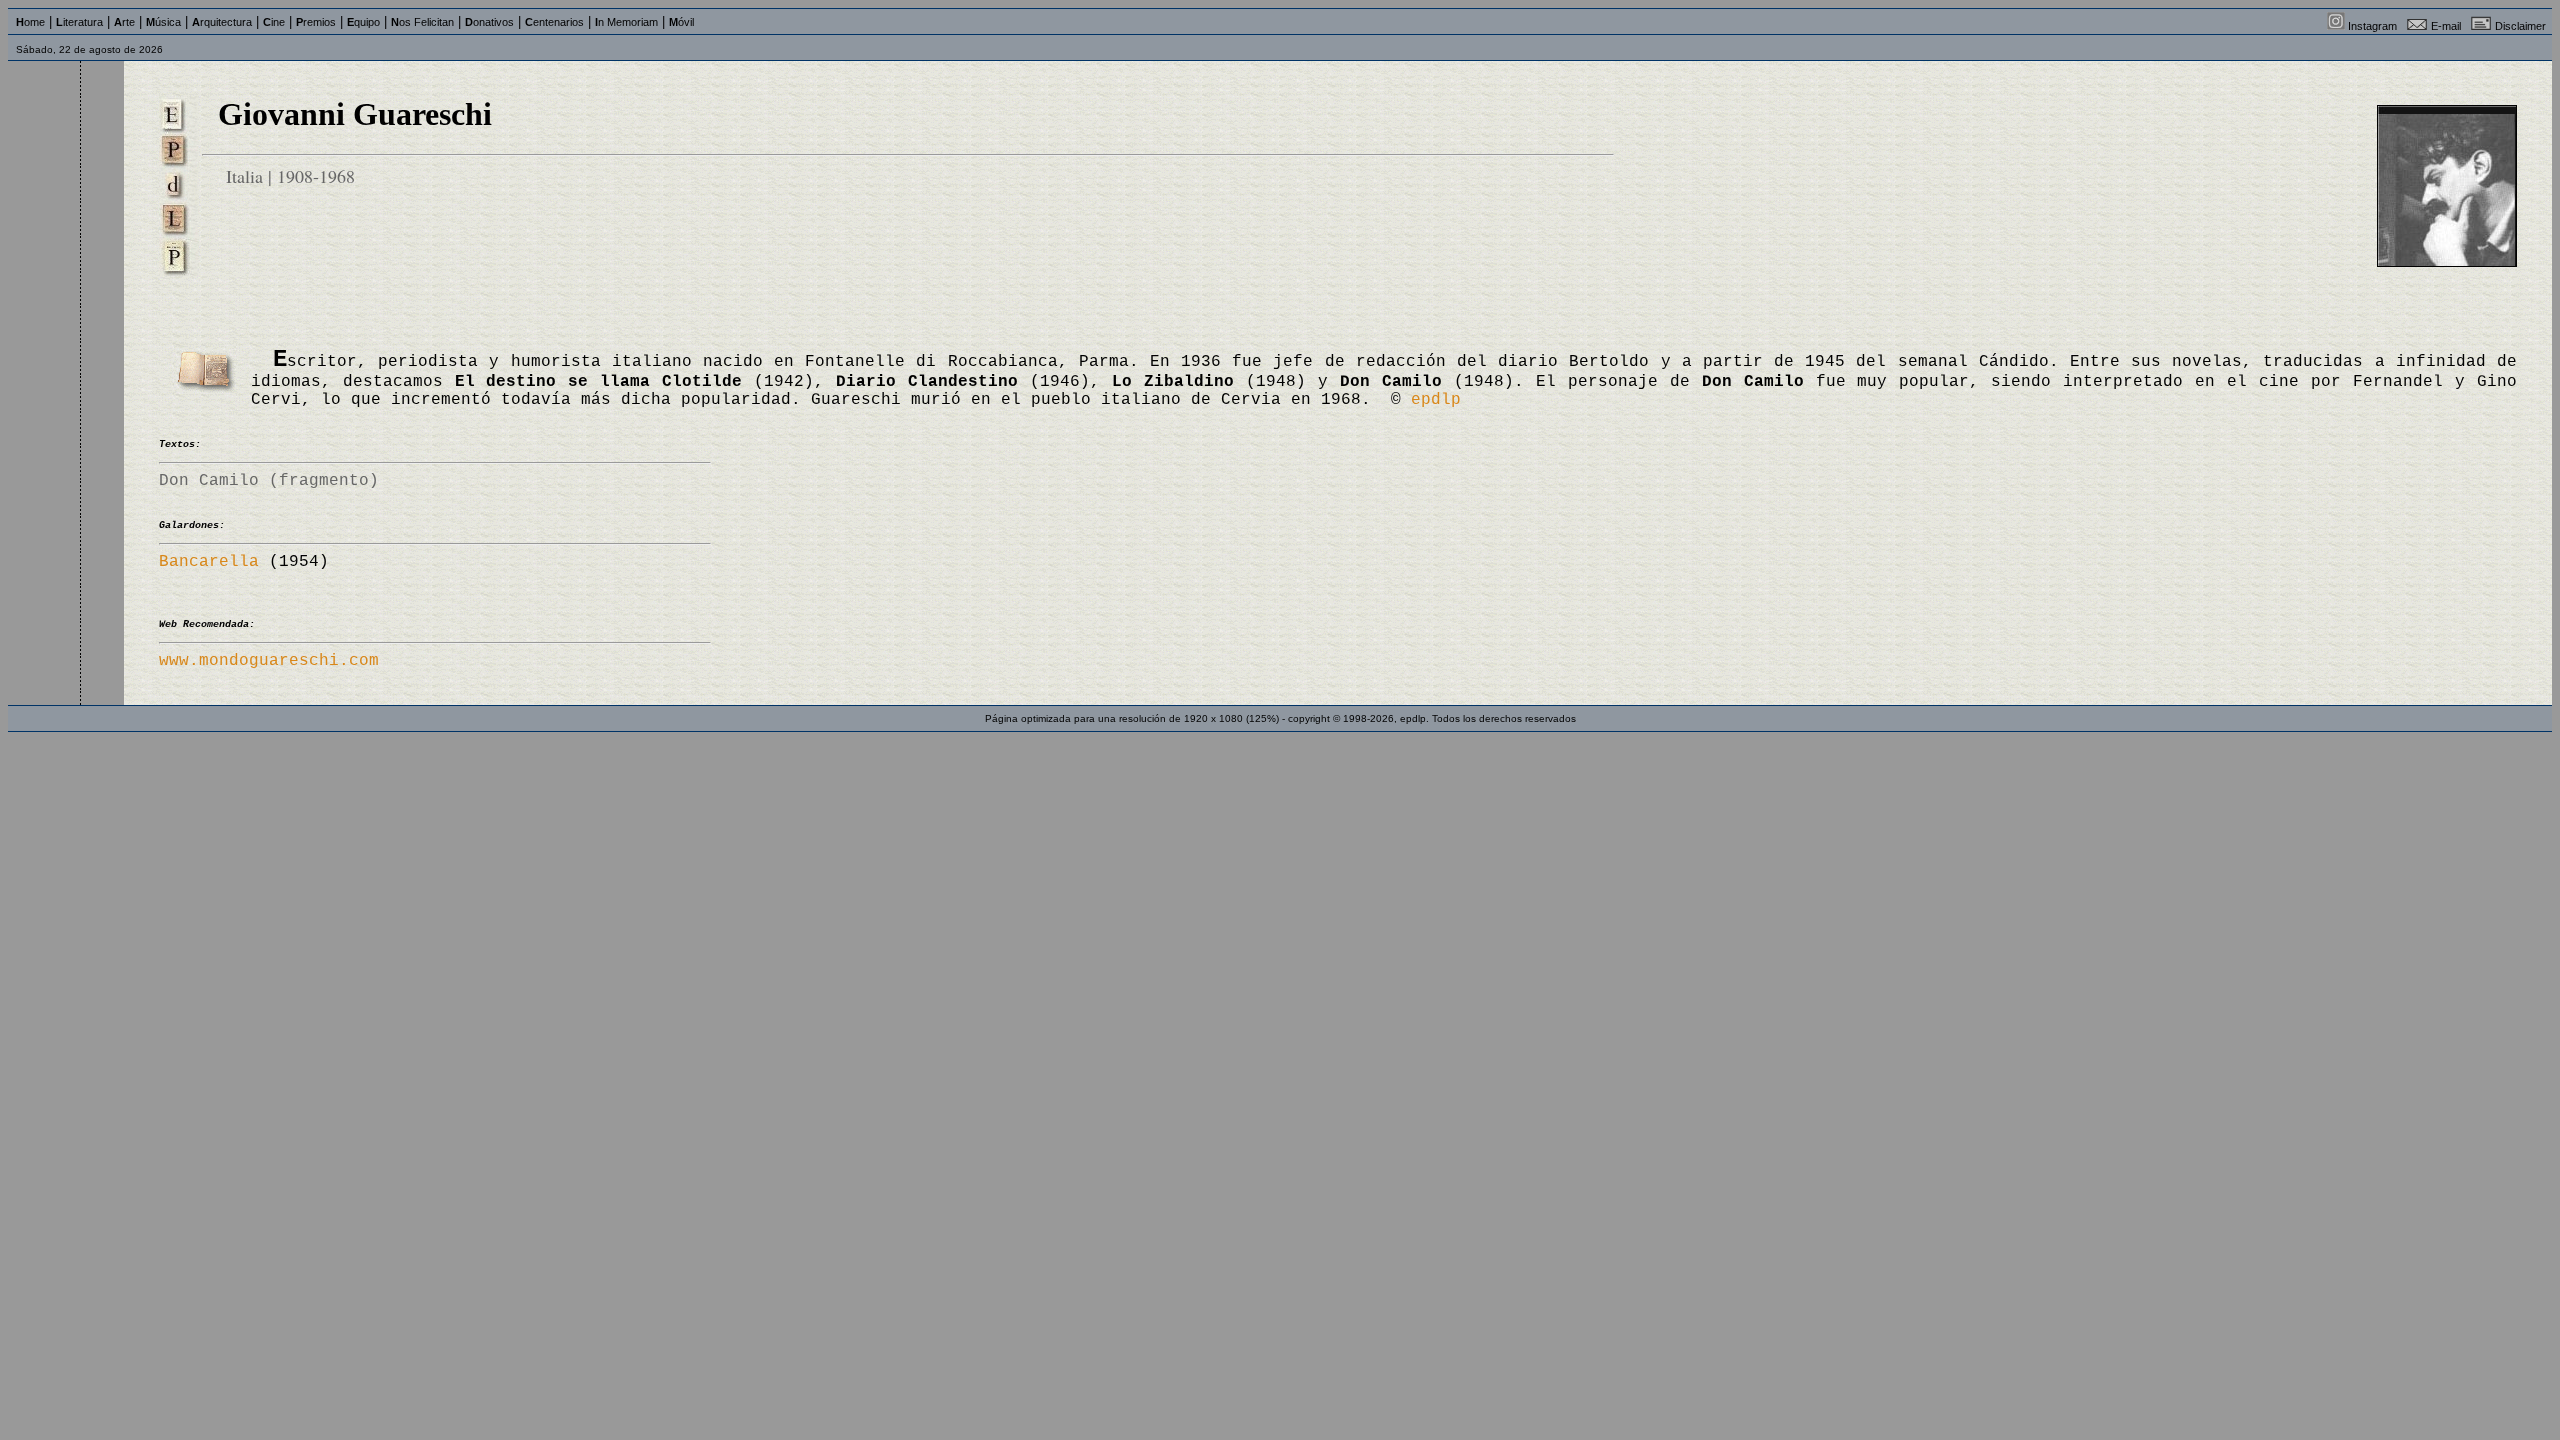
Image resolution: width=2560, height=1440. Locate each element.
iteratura (79, 22)
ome (30, 22)
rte (124, 22)
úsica (163, 22)
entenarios (554, 22)
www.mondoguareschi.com (269, 661)
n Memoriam (626, 22)
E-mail (2446, 26)
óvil (681, 22)
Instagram (2372, 26)
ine (274, 22)
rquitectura (222, 22)
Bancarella (209, 562)
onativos (489, 22)
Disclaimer (2520, 26)
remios (316, 22)
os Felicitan (422, 22)
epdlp (1436, 400)
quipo (363, 22)
